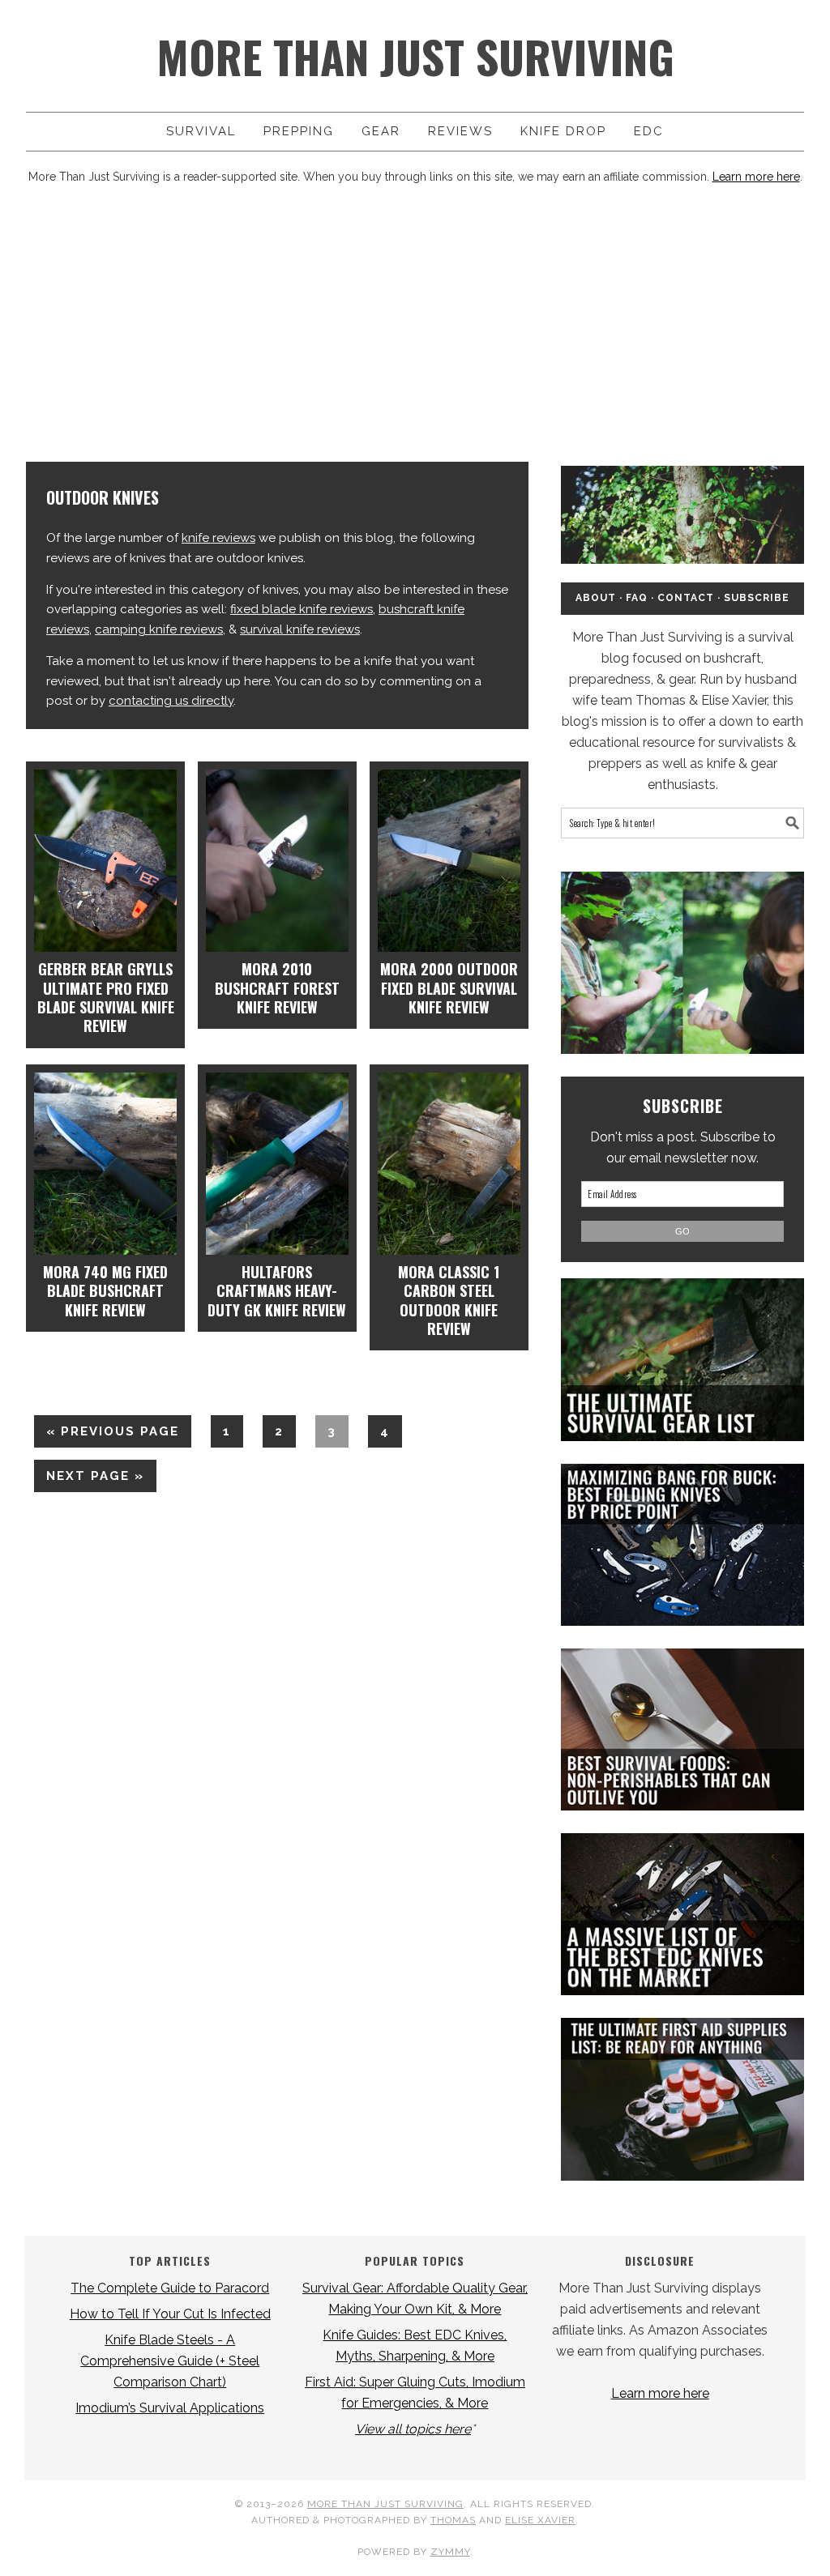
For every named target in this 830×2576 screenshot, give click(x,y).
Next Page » (89, 1480)
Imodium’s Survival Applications (170, 2408)
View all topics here (413, 2429)
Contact (686, 598)
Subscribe (757, 598)
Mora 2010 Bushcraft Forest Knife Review (277, 988)
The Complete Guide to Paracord (170, 2288)
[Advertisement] (415, 332)
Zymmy (450, 2552)
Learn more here (756, 177)
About (596, 598)
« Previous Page (107, 1435)
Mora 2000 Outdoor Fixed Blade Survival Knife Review (449, 988)
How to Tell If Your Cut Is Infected (170, 2314)
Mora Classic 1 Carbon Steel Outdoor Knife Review (449, 1300)
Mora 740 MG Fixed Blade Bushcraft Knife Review (105, 1291)
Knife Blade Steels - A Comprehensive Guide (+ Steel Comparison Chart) (170, 2361)
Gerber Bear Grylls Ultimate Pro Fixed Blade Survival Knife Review (106, 997)
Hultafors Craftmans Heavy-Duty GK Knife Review (277, 1291)
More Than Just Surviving (415, 56)
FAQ (637, 598)
